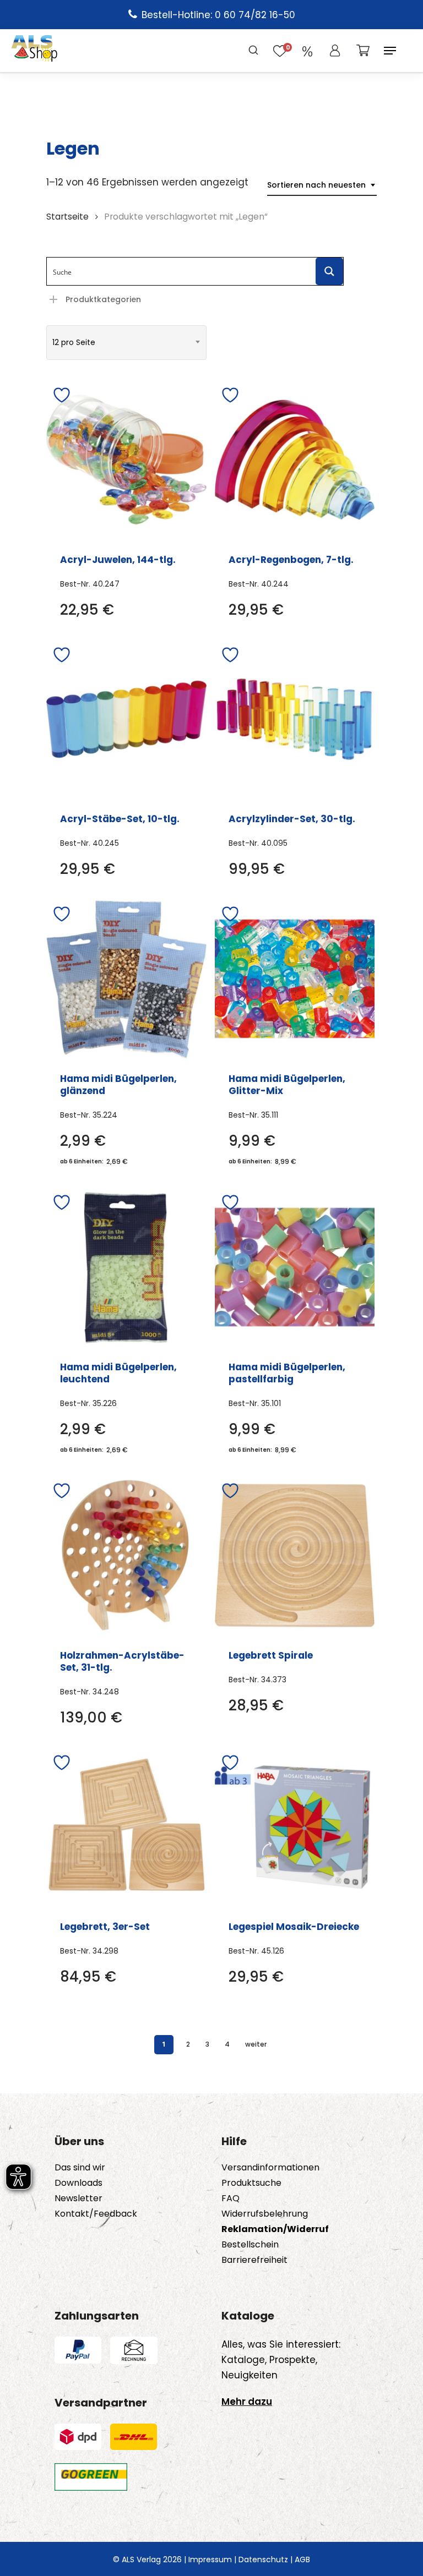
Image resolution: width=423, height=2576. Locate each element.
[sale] (307, 51)
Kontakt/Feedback (96, 2214)
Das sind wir (80, 2168)
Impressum (210, 2559)
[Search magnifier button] (329, 271)
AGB (302, 2559)
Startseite (67, 217)
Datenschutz (263, 2559)
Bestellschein (250, 2245)
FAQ (231, 2198)
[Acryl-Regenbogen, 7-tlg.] (295, 460)
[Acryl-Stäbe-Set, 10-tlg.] (126, 720)
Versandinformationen (270, 2168)
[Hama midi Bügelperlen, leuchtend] (126, 1267)
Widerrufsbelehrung (265, 2214)
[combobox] (322, 185)
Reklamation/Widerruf (275, 2229)
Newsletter (78, 2198)
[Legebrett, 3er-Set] (126, 1827)
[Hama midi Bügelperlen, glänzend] (126, 979)
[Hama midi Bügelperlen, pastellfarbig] (295, 1267)
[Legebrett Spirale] (295, 1555)
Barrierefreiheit (254, 2260)
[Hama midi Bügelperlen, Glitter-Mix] (295, 979)
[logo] (34, 51)
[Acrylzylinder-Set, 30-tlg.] (295, 720)
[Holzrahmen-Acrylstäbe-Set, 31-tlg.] (126, 1555)
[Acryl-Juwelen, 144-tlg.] (126, 460)
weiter (256, 2044)
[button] (390, 51)
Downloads (78, 2183)
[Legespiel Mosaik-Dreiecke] (295, 1827)
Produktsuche (251, 2183)
